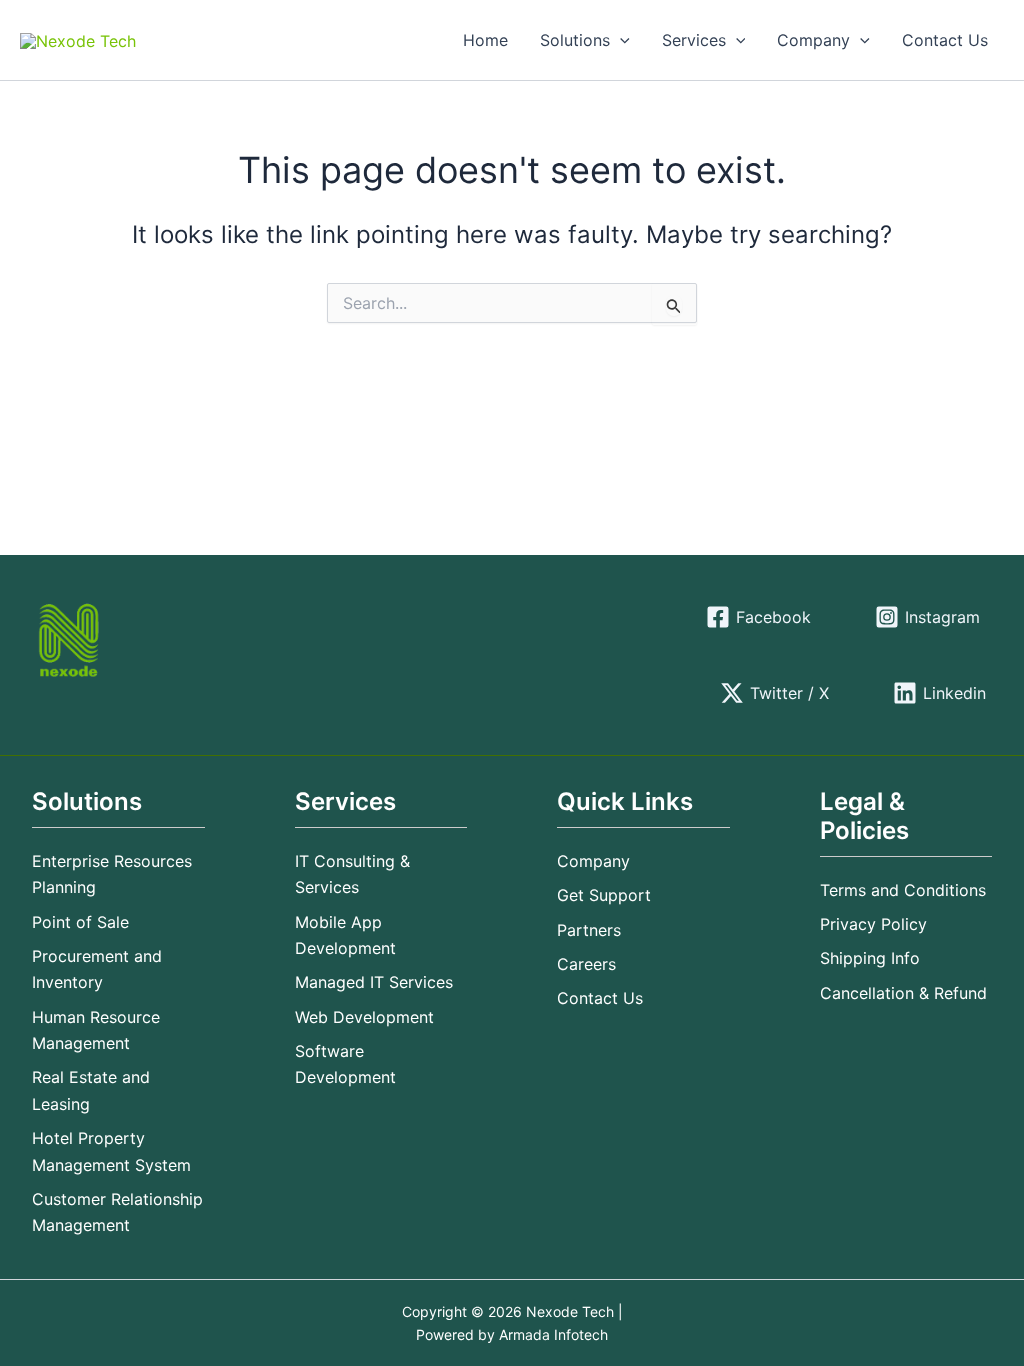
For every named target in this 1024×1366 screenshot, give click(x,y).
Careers (586, 964)
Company (813, 40)
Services (694, 40)
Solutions (575, 40)
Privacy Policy (873, 924)
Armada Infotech (553, 1334)
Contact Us (945, 40)
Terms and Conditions (903, 890)
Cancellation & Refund (903, 993)
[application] (620, 40)
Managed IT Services (374, 982)
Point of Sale (80, 922)
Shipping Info (870, 958)
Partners (589, 930)
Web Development (364, 1017)
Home (485, 40)
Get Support (604, 895)
